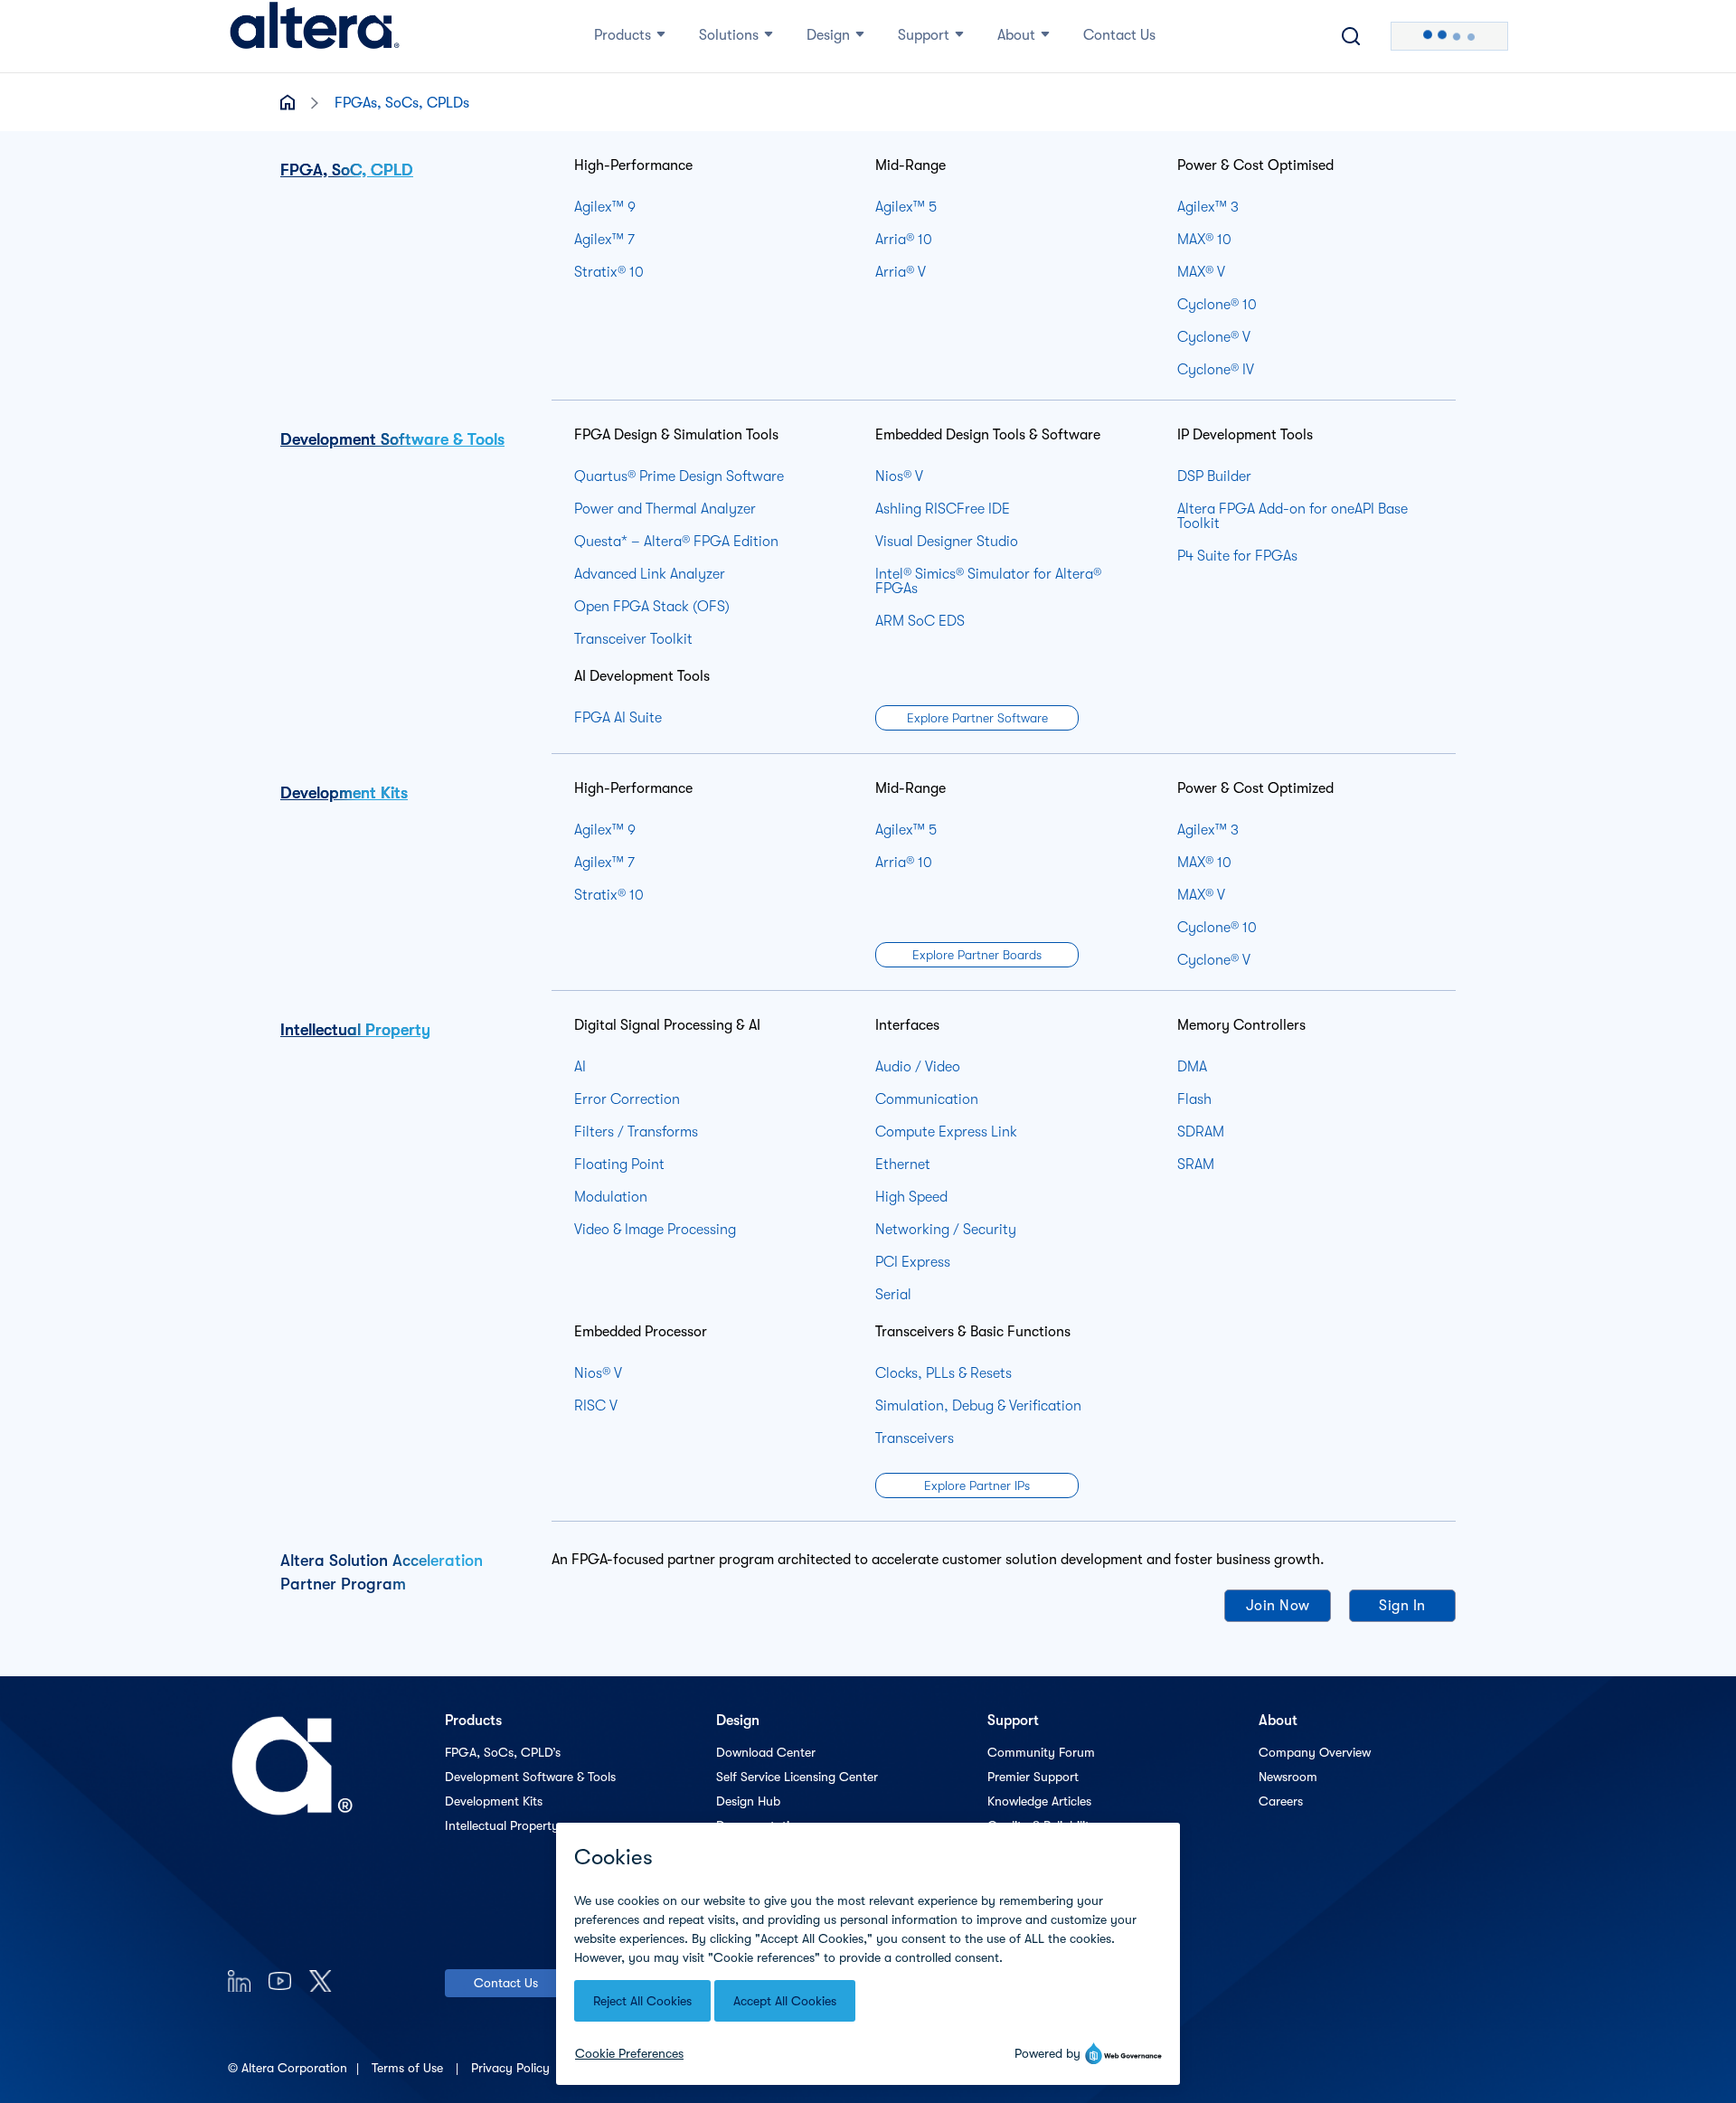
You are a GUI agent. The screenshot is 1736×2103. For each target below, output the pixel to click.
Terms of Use (409, 2068)
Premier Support (1033, 1777)
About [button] (1016, 35)
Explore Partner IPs (977, 1485)
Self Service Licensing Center (797, 1777)
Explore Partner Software (977, 718)
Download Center (766, 1752)
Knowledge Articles (1039, 1801)
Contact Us (506, 1983)
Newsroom (1288, 1777)
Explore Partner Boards (977, 955)
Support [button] (924, 35)
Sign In (1402, 1606)
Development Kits (344, 793)
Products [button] (623, 35)
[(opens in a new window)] (239, 1980)
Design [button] (828, 35)
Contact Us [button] (1119, 35)
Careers (1281, 1801)
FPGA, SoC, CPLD (347, 170)
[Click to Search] (1351, 36)
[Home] (315, 36)
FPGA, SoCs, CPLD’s (503, 1752)
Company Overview (1315, 1752)
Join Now (1278, 1606)
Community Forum (1041, 1752)
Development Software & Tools (392, 439)
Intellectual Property (355, 1030)
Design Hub (748, 1801)
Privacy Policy (512, 2068)
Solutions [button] (729, 35)
